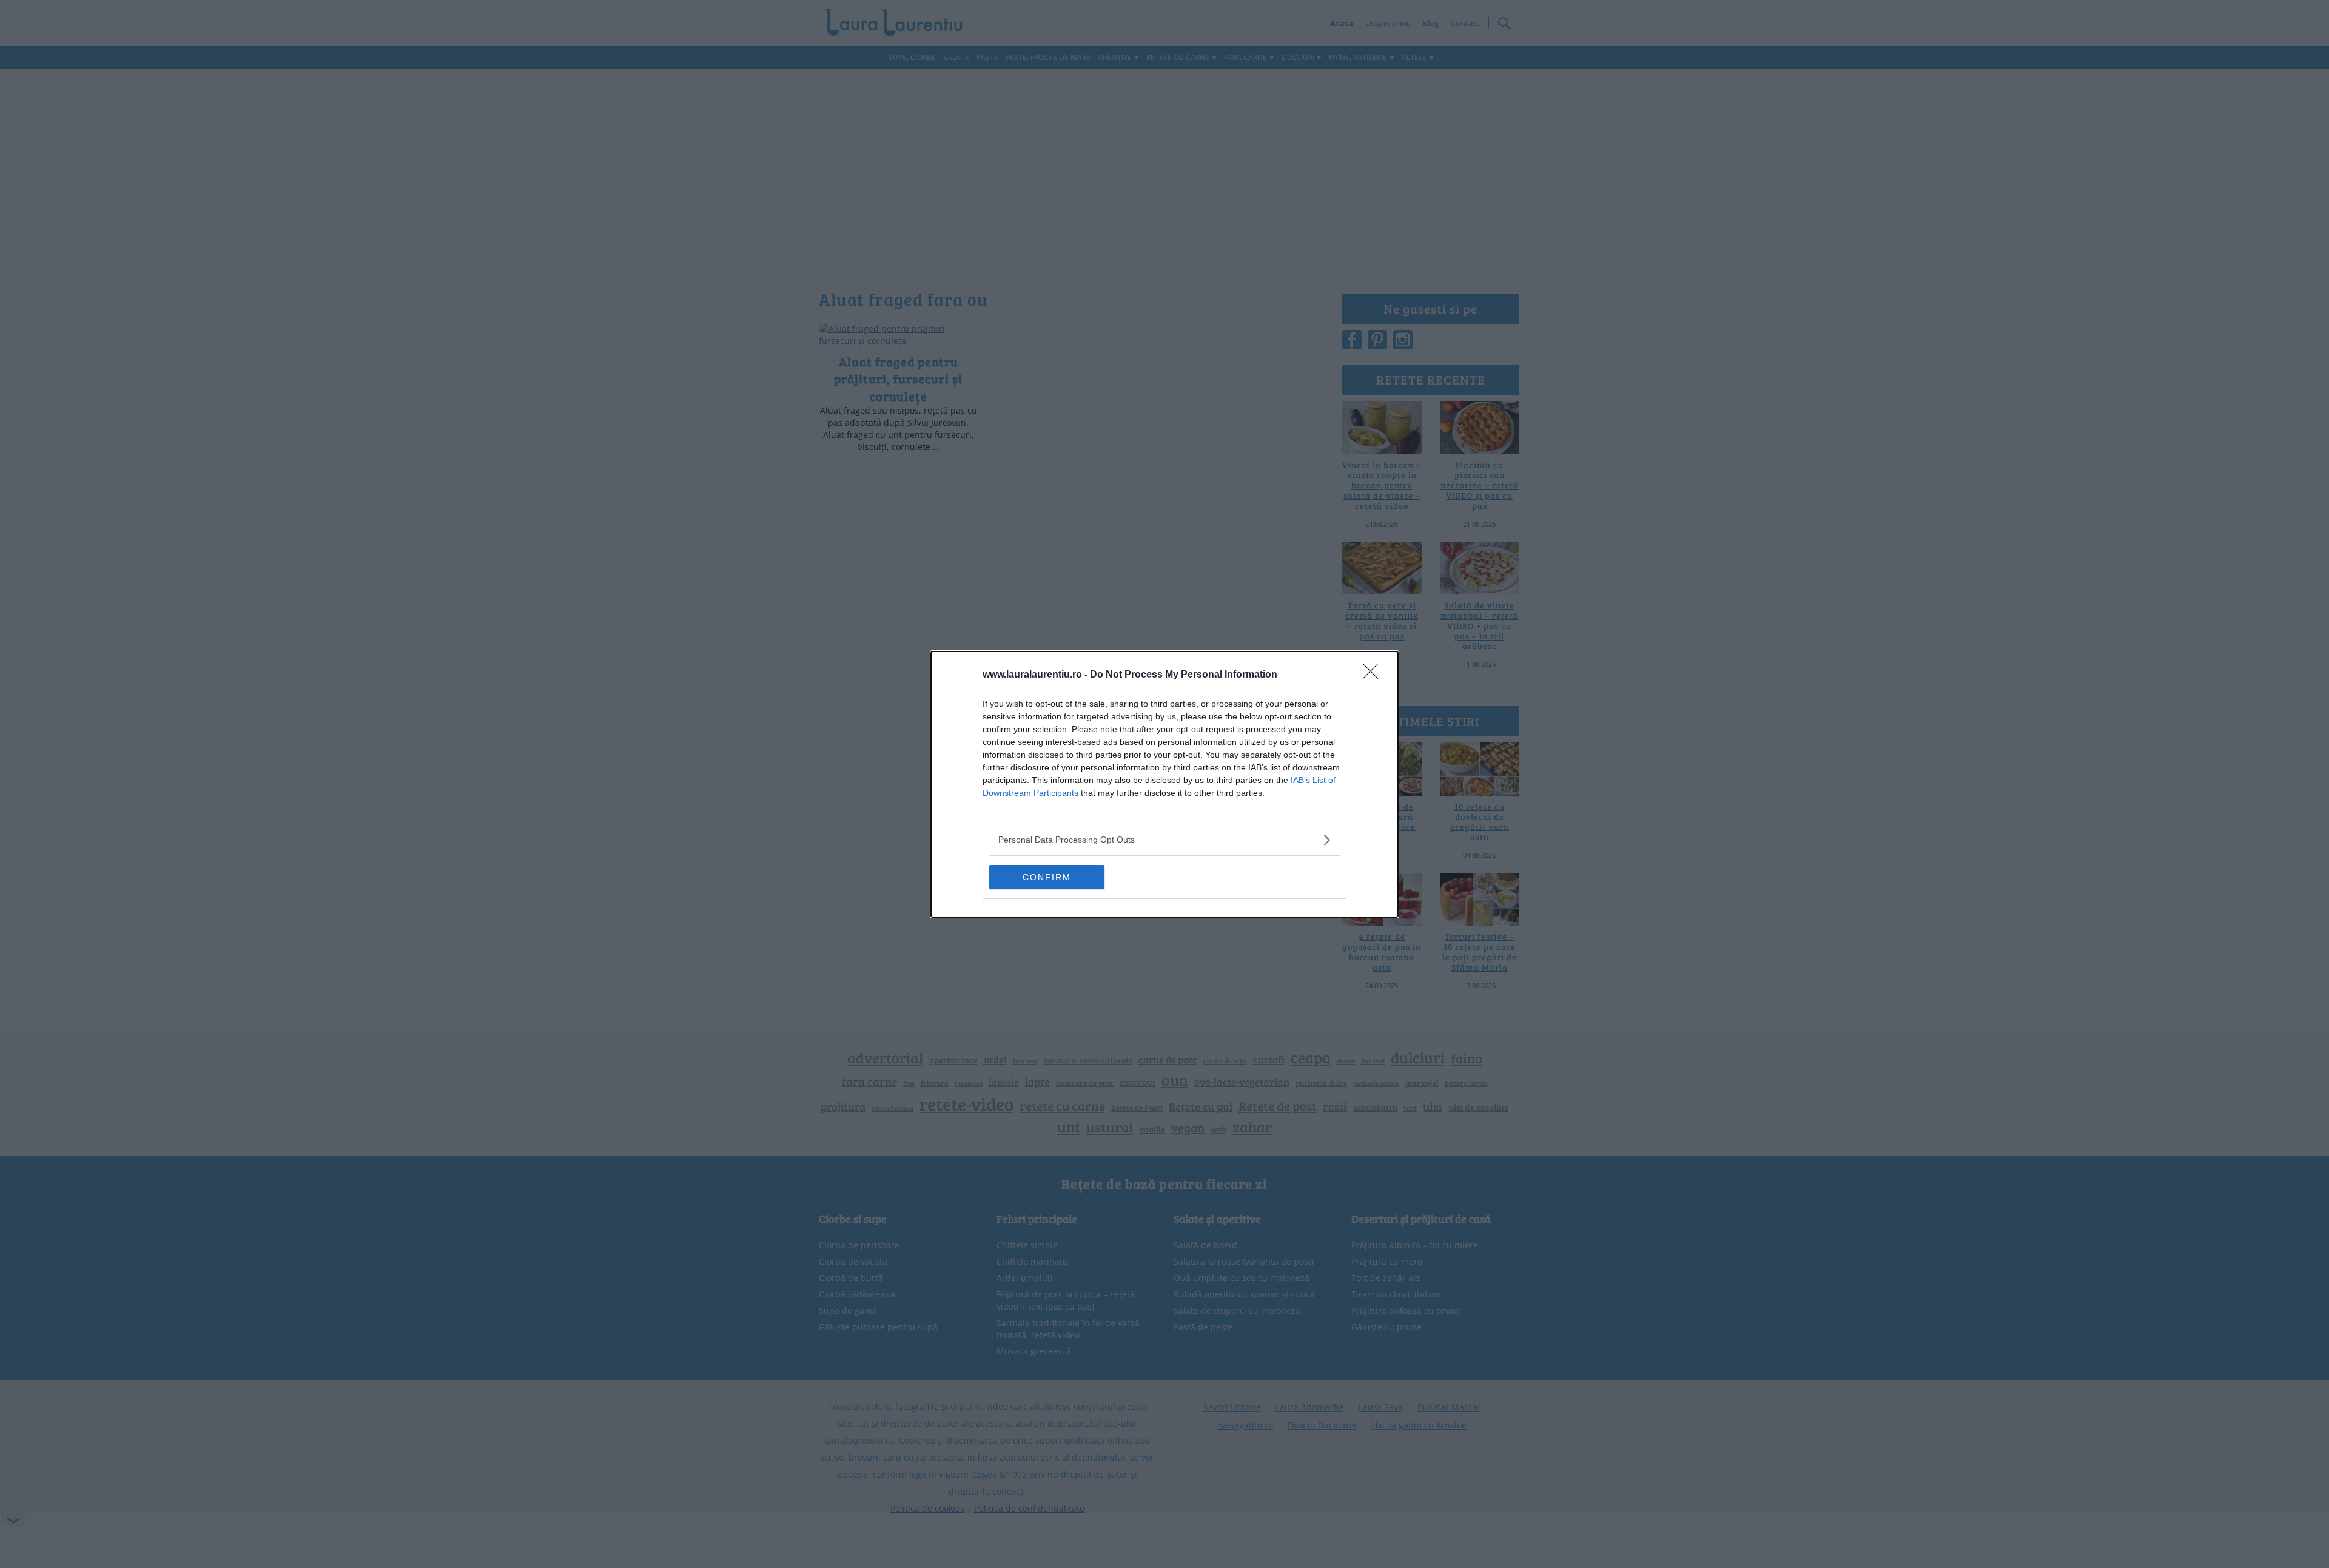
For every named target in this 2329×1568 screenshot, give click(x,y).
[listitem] (1164, 840)
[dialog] (1164, 784)
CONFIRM (1047, 877)
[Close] (1374, 675)
